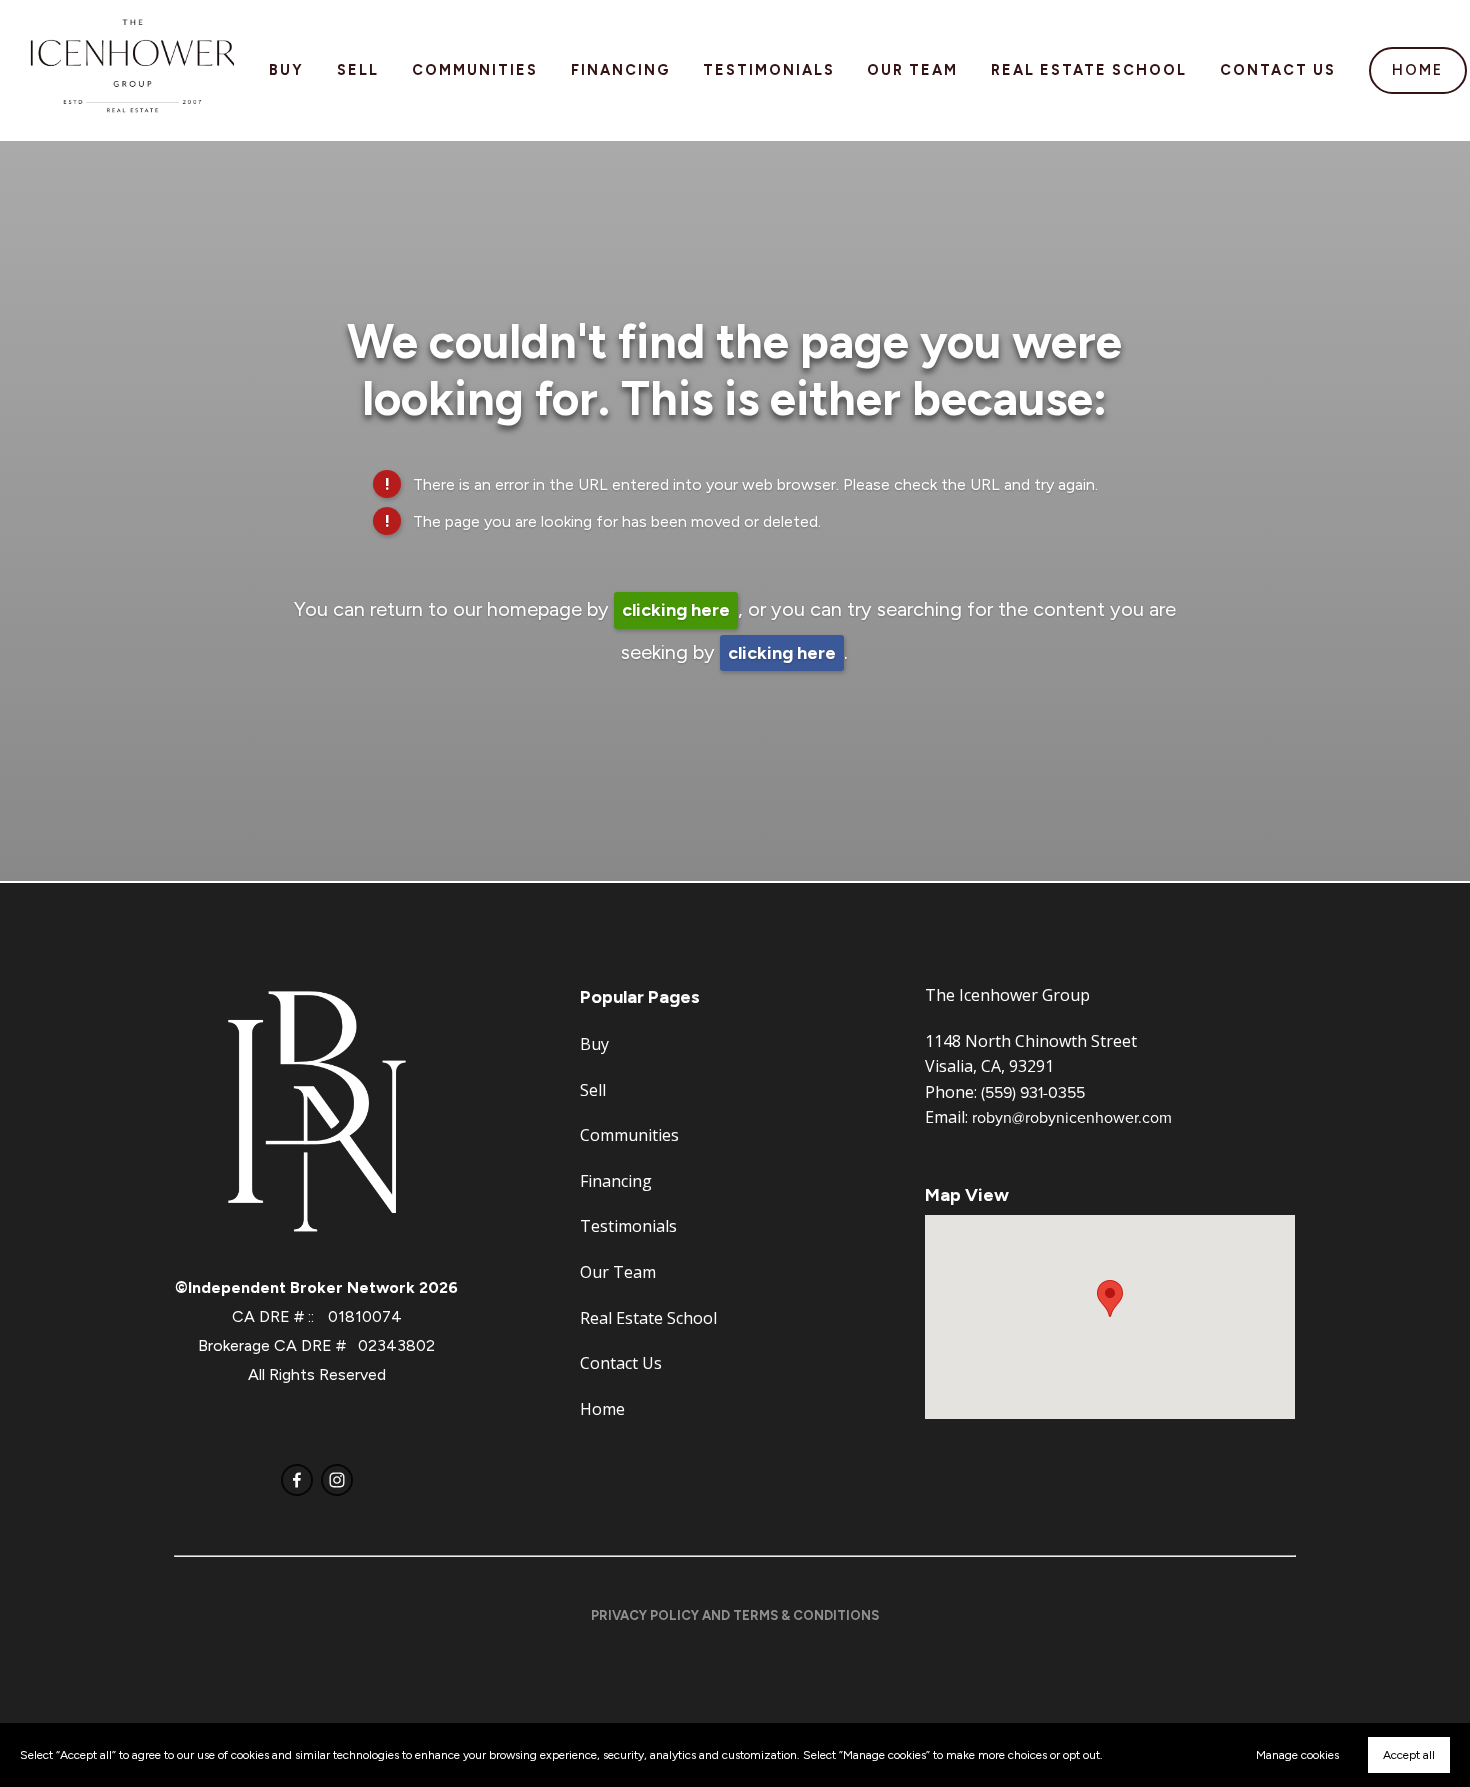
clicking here (676, 610)
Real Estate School (1089, 70)
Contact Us (1278, 70)
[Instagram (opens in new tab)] (337, 1480)
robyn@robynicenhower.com (1072, 1117)
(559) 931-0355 (1033, 1092)
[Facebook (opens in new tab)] (297, 1480)
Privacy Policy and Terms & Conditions (735, 1615)
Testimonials (769, 70)
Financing (620, 70)
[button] (1110, 1298)
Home (1417, 70)
